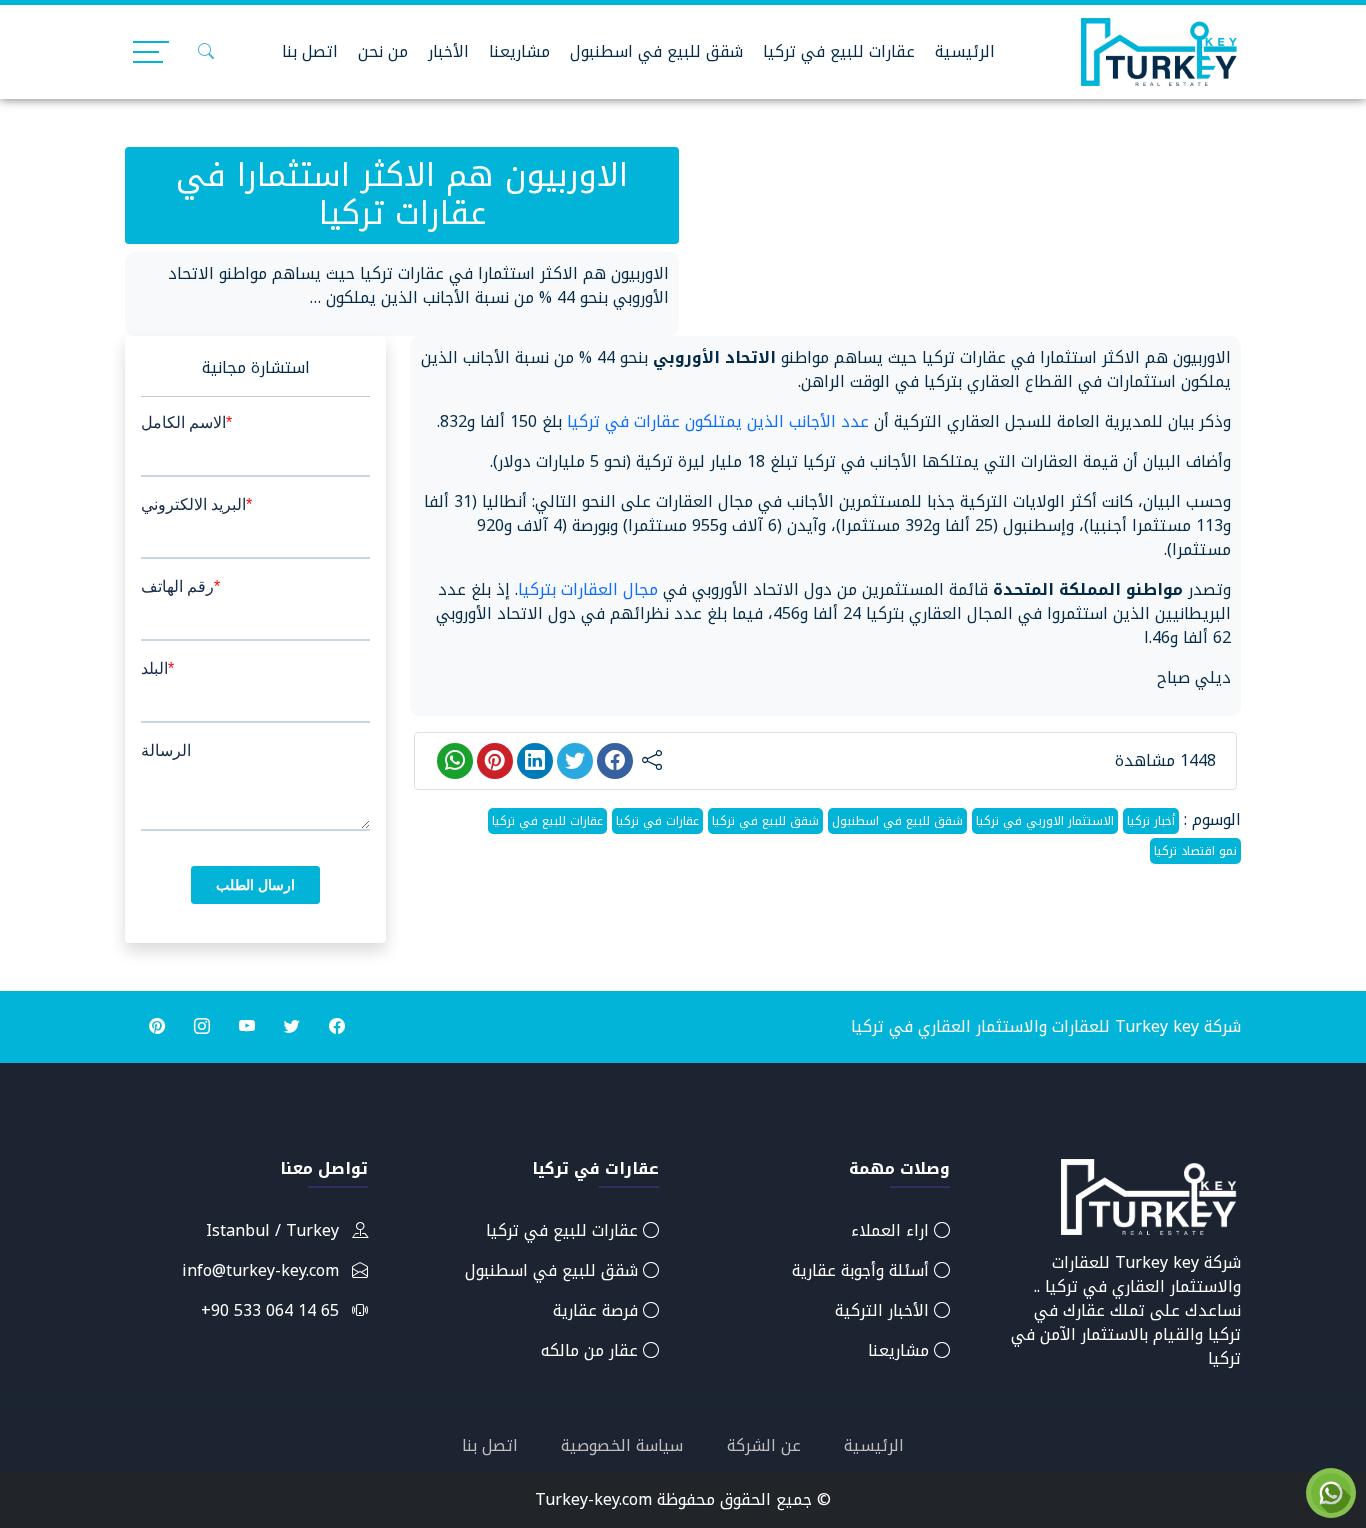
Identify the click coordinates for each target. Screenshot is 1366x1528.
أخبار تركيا (1151, 821)
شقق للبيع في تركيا (765, 821)
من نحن (383, 51)
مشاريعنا (519, 51)
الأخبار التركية (884, 1310)
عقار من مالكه (592, 1350)
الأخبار (448, 51)
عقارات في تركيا (657, 821)
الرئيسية (965, 51)
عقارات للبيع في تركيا (839, 51)
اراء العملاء (892, 1230)
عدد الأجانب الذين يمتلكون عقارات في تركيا (718, 421)
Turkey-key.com (593, 1499)
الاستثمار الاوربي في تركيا (1045, 821)
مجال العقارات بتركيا (588, 589)
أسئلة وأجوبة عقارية (863, 1270)
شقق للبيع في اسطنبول (656, 51)
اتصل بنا (310, 51)
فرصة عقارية (598, 1310)
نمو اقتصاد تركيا (1195, 851)
